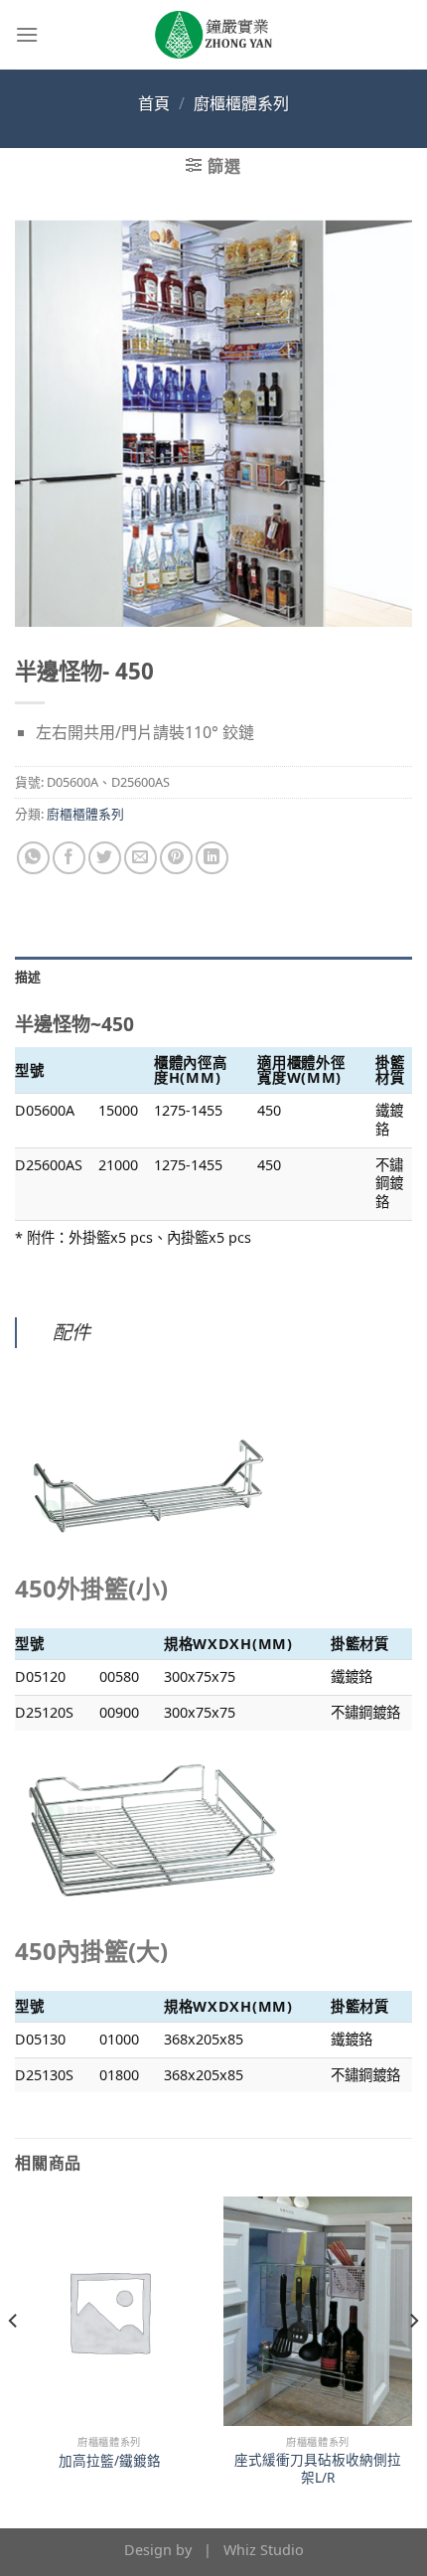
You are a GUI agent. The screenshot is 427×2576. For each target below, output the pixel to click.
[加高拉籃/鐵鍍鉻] (109, 2311)
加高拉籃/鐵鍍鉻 (110, 2461)
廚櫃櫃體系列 (241, 103)
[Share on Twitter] (105, 858)
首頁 (154, 103)
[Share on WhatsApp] (33, 858)
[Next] (413, 2360)
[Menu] (27, 34)
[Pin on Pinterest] (176, 858)
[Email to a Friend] (141, 858)
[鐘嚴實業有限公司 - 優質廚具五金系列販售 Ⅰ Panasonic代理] (213, 35)
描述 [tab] (28, 977)
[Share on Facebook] (69, 858)
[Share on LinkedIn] (212, 858)
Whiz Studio (264, 2550)
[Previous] (14, 2360)
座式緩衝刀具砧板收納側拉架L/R (318, 2468)
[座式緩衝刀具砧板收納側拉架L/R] (318, 2311)
